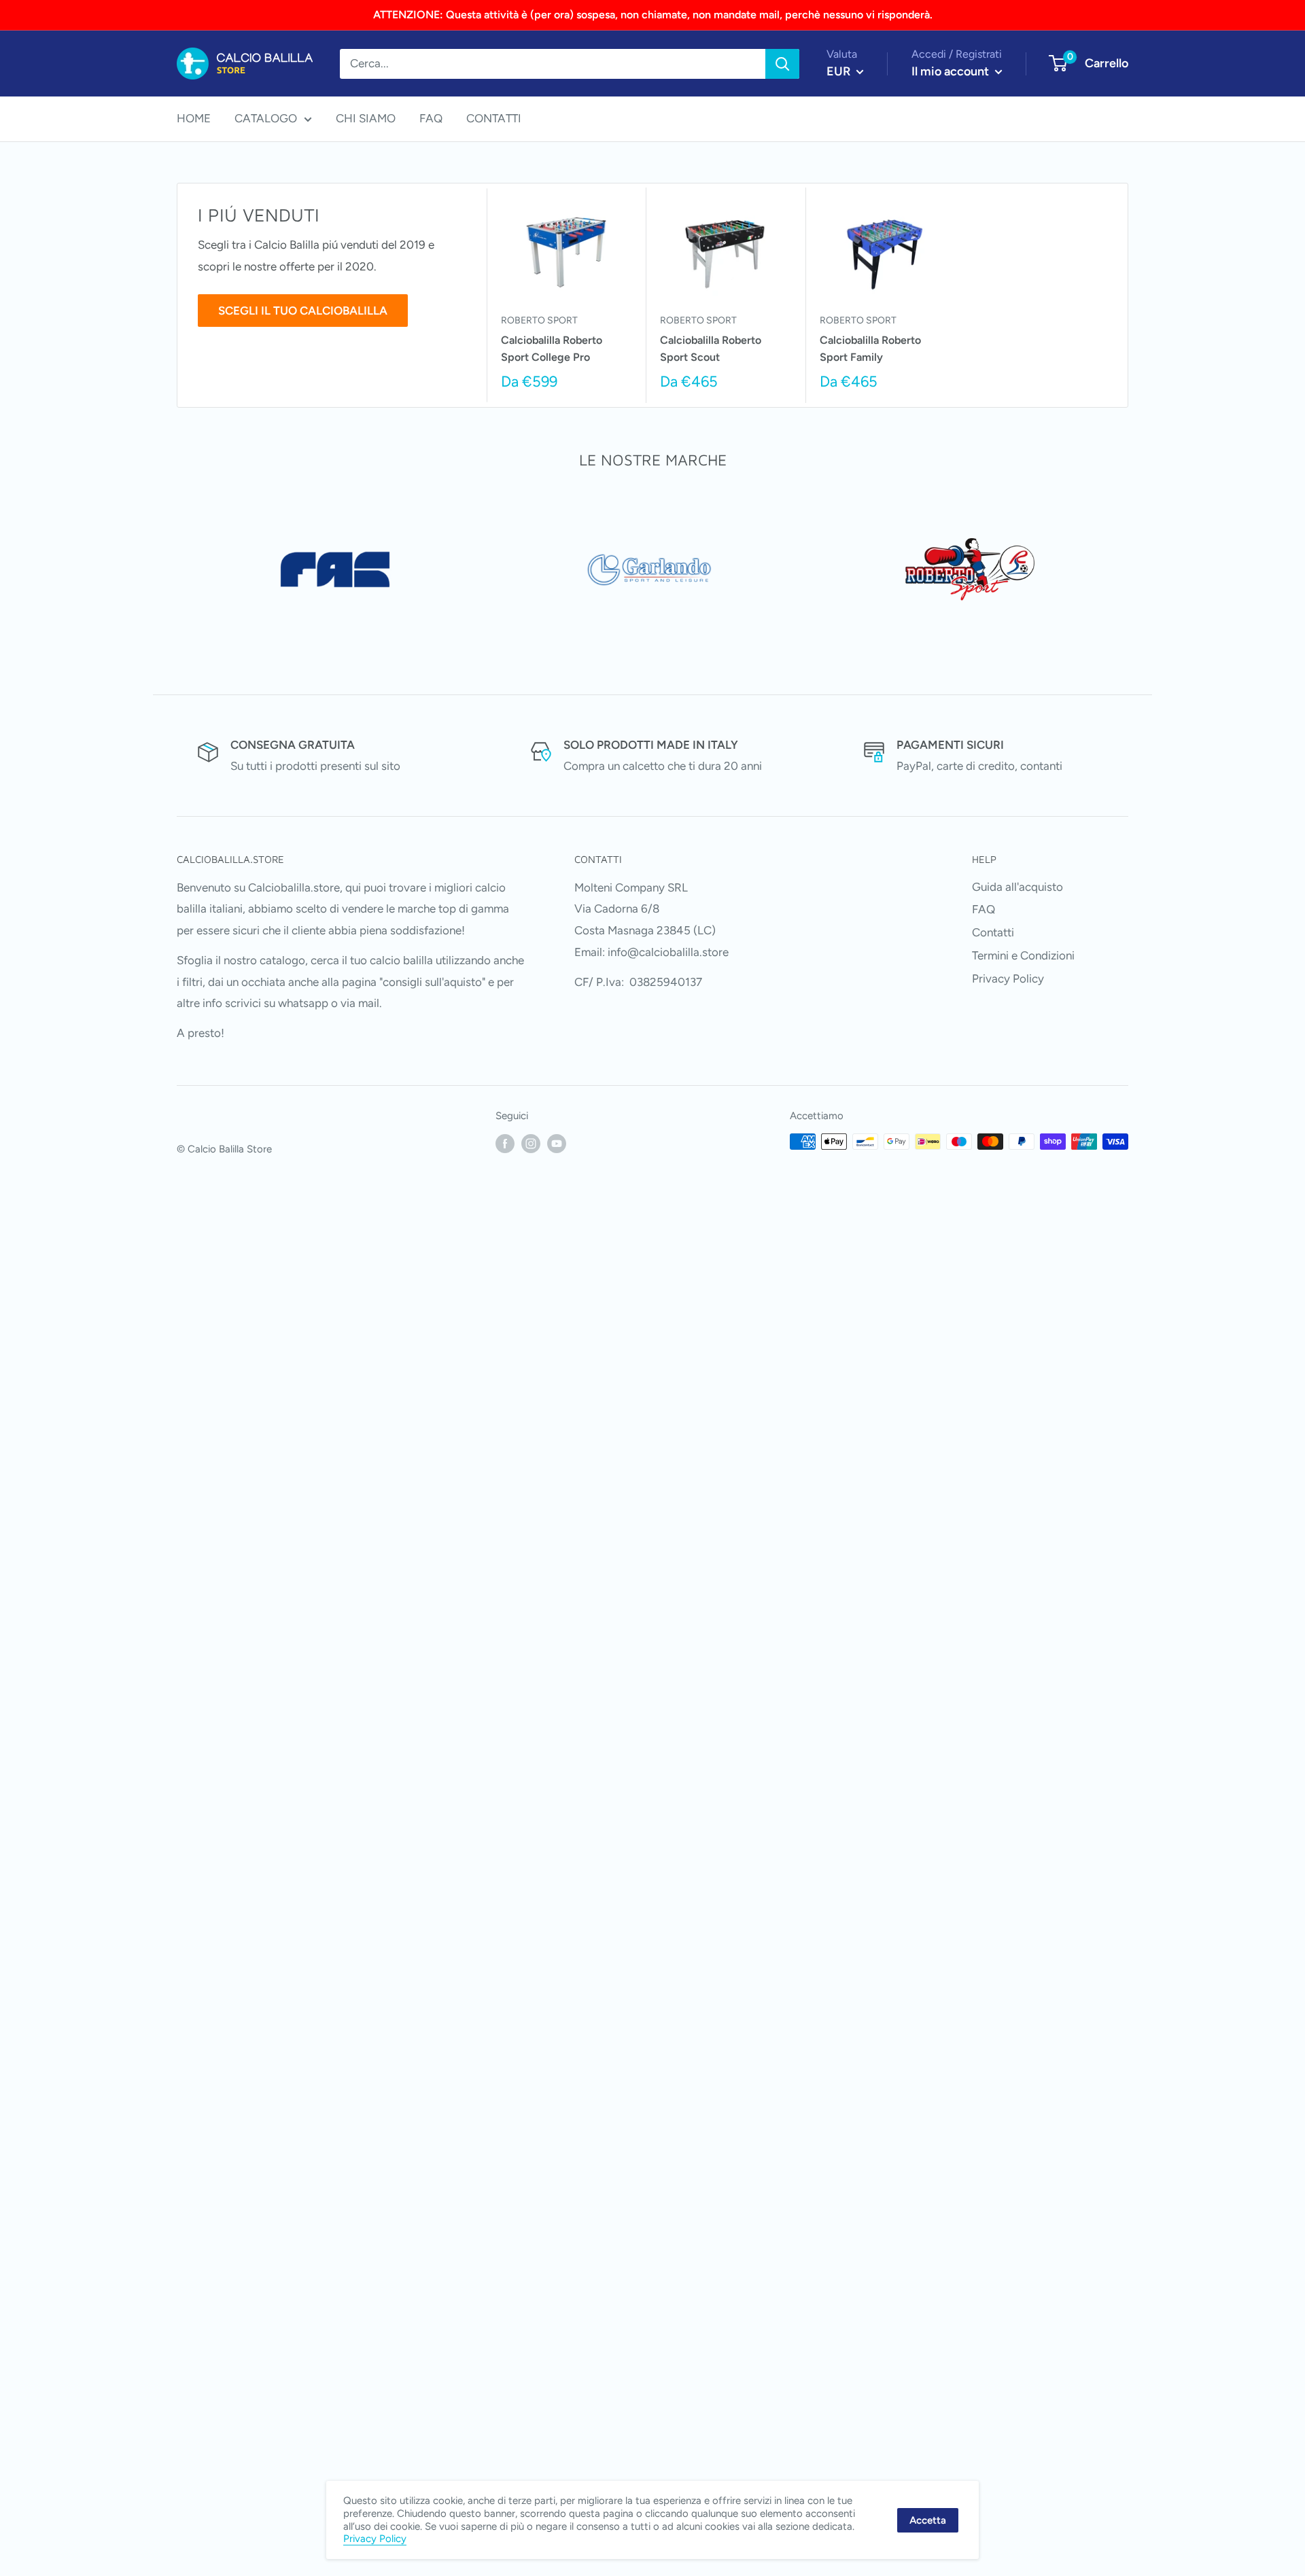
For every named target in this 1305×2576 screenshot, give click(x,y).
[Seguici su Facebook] (505, 1143)
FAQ (984, 909)
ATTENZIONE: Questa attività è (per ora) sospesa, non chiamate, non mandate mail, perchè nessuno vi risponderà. (653, 15)
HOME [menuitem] (194, 118)
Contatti (993, 932)
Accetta (928, 2520)
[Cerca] (782, 64)
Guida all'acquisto (1017, 887)
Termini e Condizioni (1023, 955)
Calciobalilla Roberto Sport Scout (711, 349)
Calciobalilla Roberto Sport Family (870, 349)
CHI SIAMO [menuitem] (366, 118)
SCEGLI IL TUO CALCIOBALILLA (303, 311)
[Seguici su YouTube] (557, 1143)
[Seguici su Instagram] (531, 1143)
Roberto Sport (539, 320)
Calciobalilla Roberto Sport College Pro (552, 349)
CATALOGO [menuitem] (266, 118)
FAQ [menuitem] (431, 118)
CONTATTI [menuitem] (494, 118)
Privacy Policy (1008, 978)
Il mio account (952, 71)
